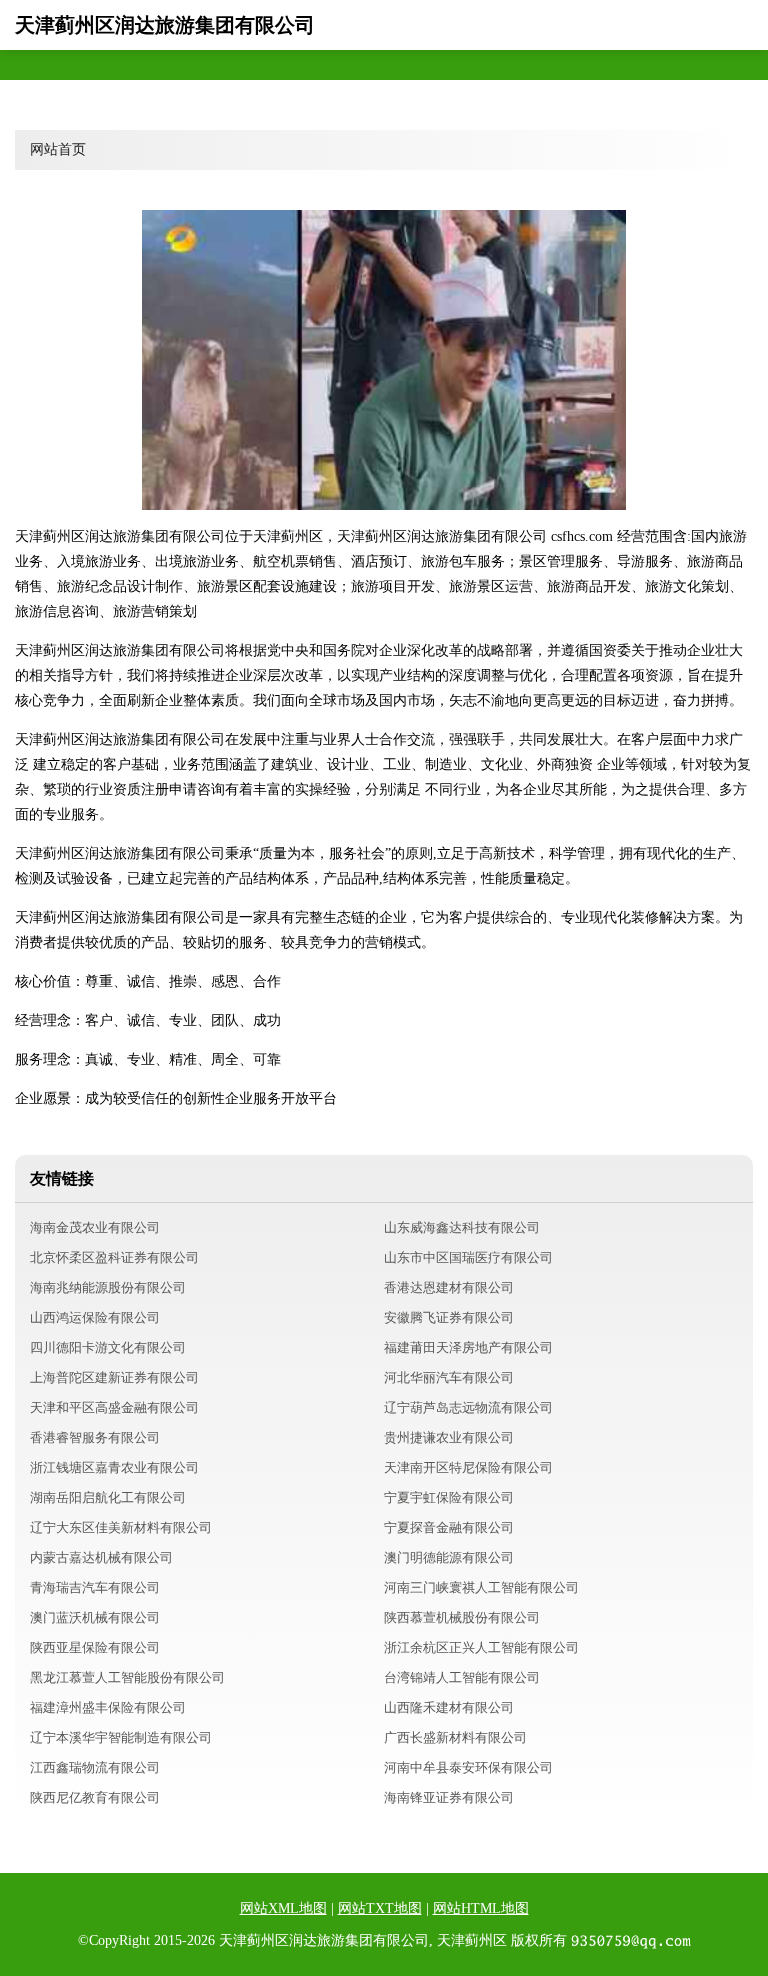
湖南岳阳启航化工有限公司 (108, 1497)
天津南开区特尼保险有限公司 (468, 1467)
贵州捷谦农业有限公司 (449, 1437)
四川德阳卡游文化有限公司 (108, 1347)
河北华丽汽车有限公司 (449, 1377)
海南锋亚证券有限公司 (449, 1797)
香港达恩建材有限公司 (449, 1287)
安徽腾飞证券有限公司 (449, 1317)
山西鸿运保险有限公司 (95, 1317)
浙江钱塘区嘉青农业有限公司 (114, 1467)
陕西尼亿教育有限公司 (95, 1797)
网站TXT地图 (380, 1908)
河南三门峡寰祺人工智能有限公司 (481, 1587)
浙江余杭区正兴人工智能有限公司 (481, 1647)
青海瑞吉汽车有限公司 (95, 1587)
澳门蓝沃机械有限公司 (95, 1617)
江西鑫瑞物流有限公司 (95, 1767)
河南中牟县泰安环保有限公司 (468, 1767)
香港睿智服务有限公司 (95, 1437)
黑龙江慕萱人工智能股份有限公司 (127, 1677)
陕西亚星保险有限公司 (95, 1647)
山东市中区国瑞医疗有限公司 (468, 1257)
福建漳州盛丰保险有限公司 (108, 1707)
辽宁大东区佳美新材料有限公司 (121, 1527)
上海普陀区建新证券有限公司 (114, 1377)
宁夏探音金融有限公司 (449, 1527)
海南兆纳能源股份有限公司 (108, 1287)
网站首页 (58, 149)
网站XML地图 (283, 1908)
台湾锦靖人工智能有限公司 (462, 1677)
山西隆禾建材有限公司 (449, 1707)
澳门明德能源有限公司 (449, 1557)
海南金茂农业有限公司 (95, 1227)
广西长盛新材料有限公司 (455, 1737)
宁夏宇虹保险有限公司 (449, 1497)
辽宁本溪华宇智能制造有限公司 (121, 1737)
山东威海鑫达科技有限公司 (462, 1227)
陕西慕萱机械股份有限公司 (462, 1617)
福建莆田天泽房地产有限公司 (468, 1347)
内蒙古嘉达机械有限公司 (101, 1557)
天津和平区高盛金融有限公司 (114, 1407)
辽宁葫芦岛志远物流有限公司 (468, 1407)
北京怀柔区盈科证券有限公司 (114, 1257)
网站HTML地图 (481, 1908)
